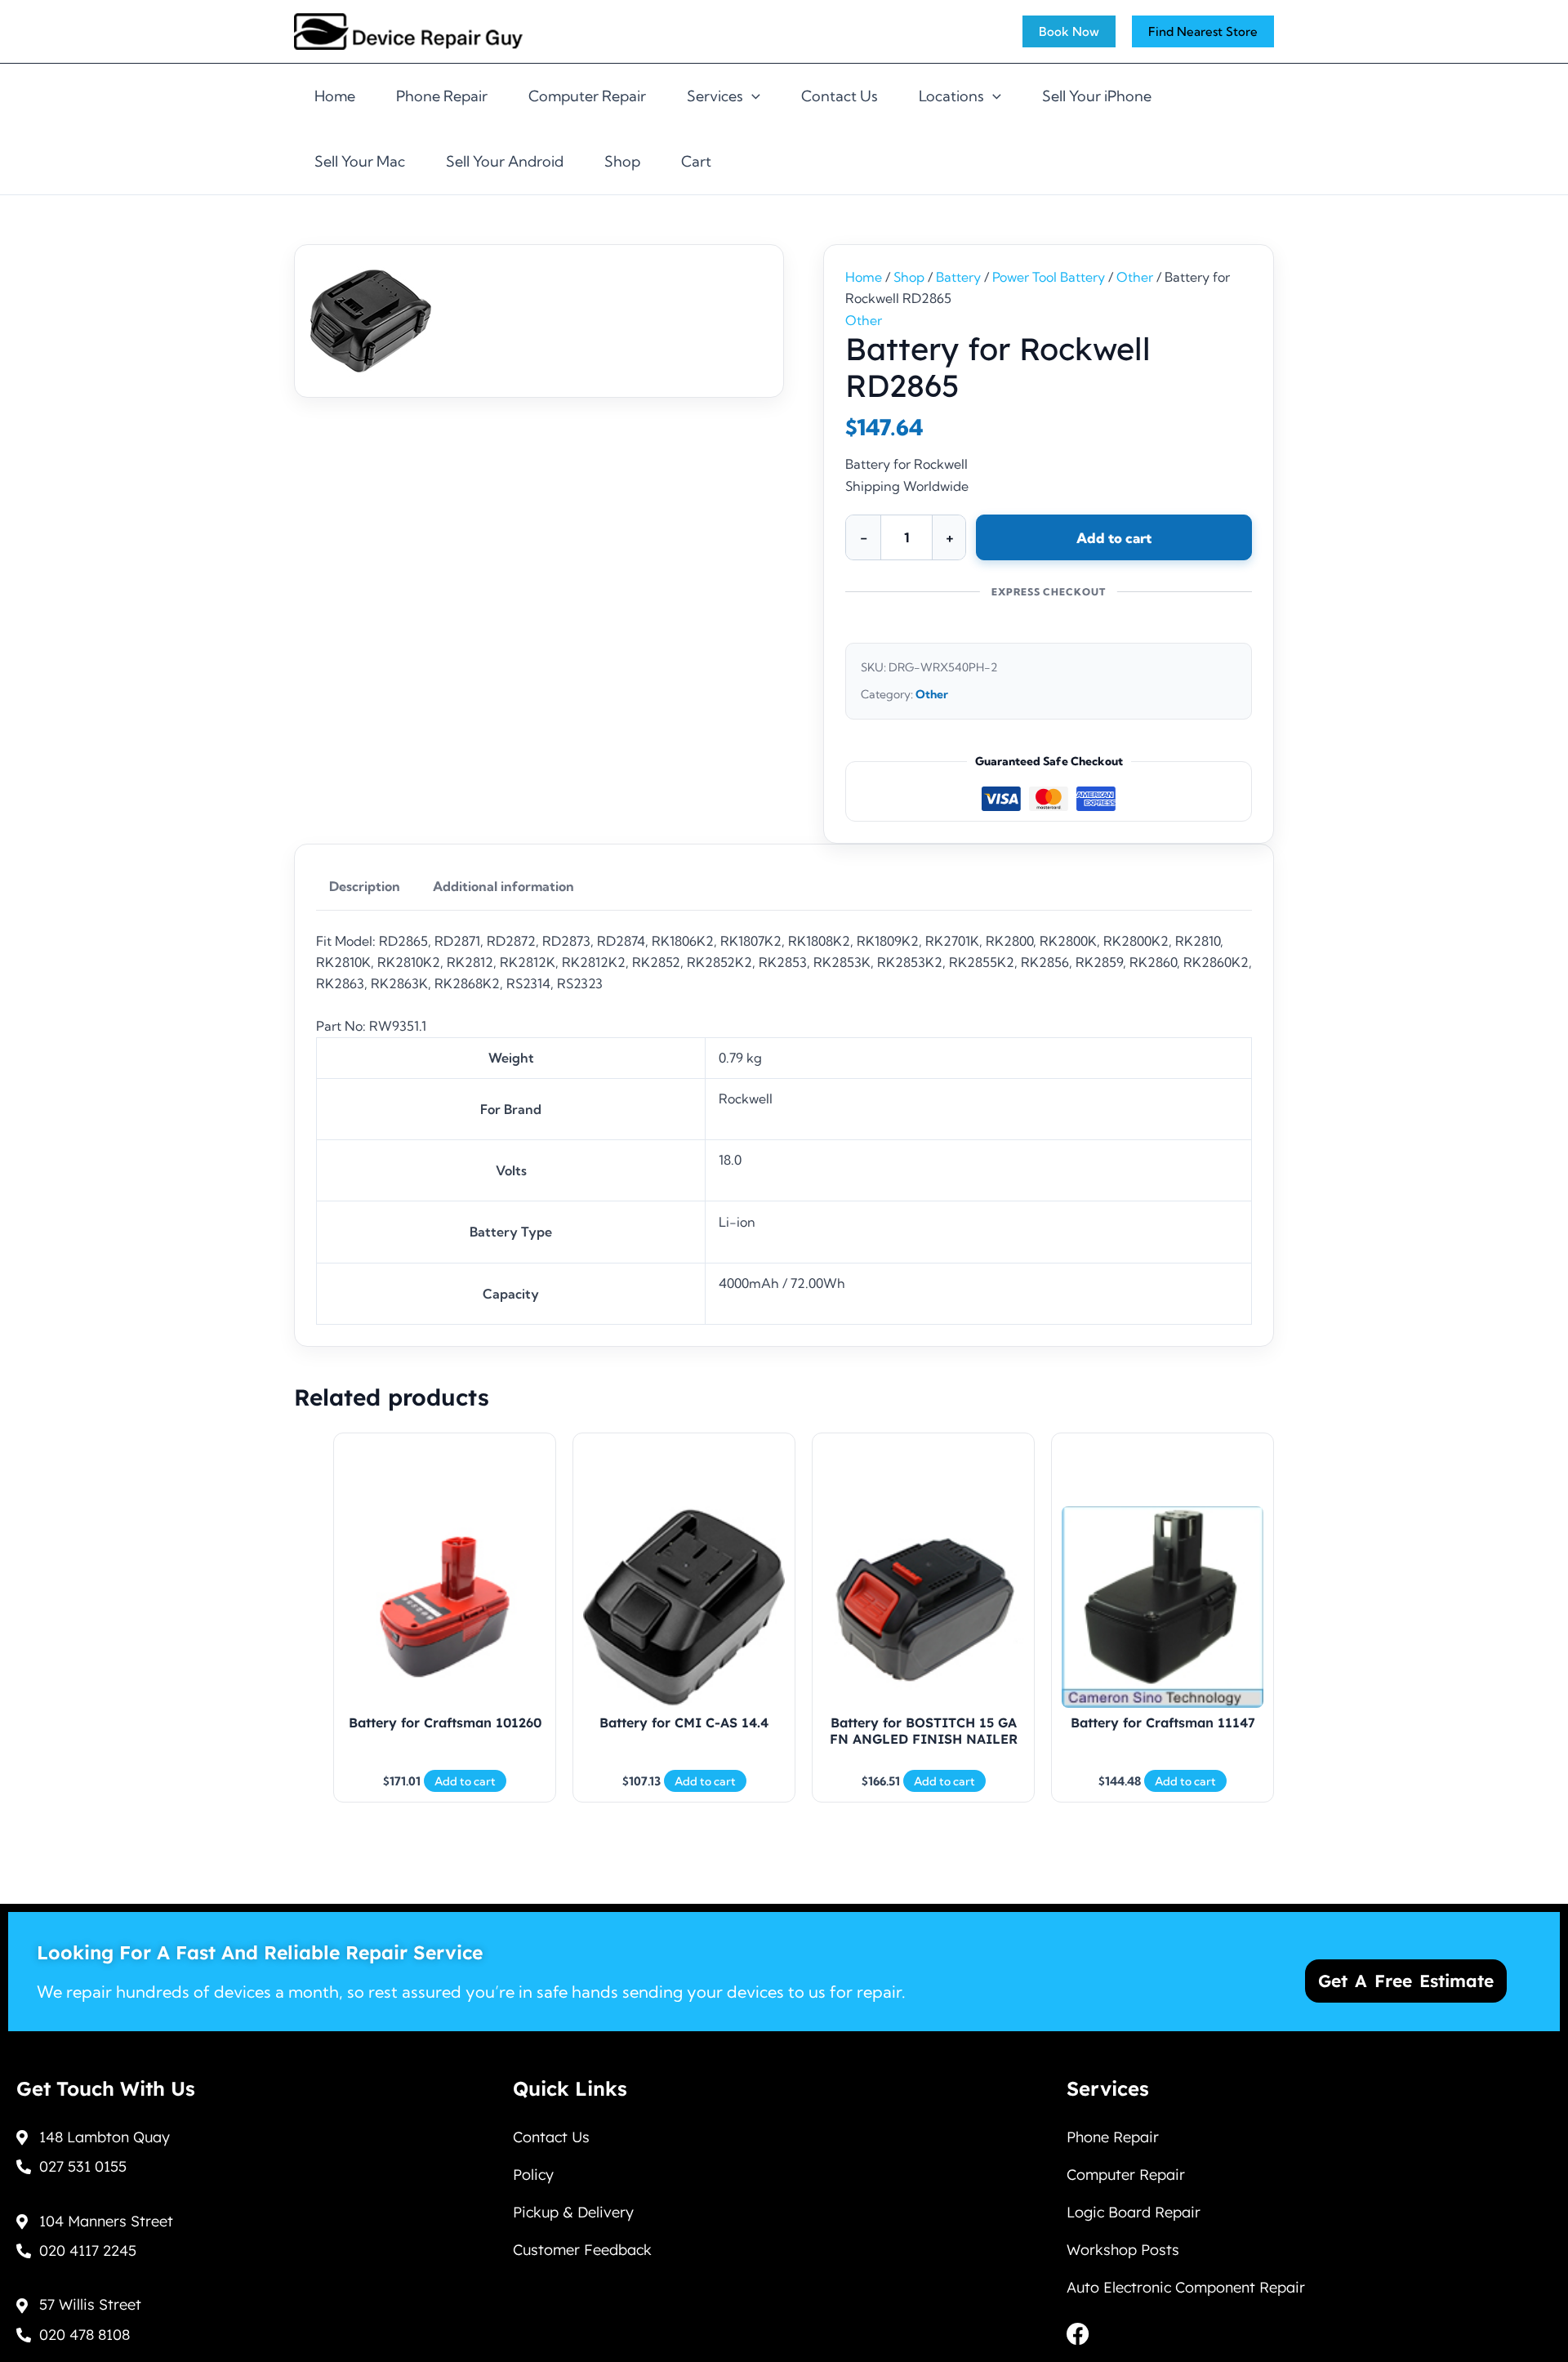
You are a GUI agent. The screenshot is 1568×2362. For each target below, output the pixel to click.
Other (1135, 277)
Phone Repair (442, 96)
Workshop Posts (1123, 2250)
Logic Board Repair (1134, 2212)
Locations (951, 96)
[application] (752, 96)
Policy (533, 2175)
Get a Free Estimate (1406, 1981)
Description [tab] (365, 886)
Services (715, 96)
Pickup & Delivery (573, 2212)
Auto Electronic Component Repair (1186, 2287)
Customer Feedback (582, 2250)
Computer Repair (587, 96)
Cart (696, 161)
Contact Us (840, 96)
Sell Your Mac (360, 161)
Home (335, 96)
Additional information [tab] (503, 886)
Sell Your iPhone (1097, 96)
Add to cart (1114, 538)
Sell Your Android (505, 161)
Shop (622, 161)
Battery (958, 277)
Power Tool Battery (1049, 277)
